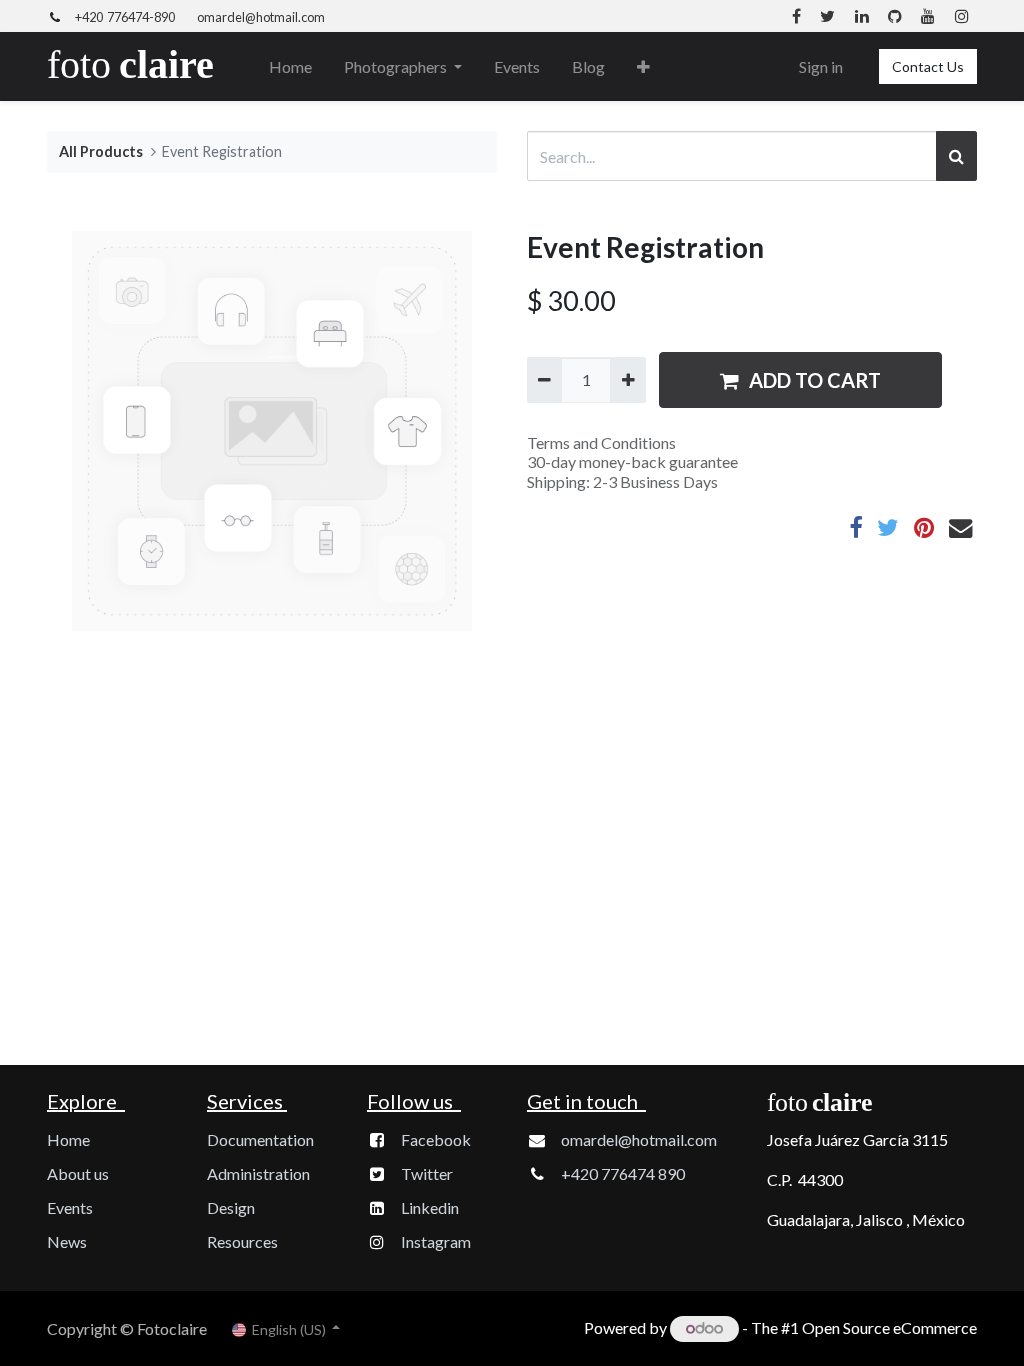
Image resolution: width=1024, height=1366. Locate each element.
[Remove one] (544, 380)
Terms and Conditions (601, 442)
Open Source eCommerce (889, 1327)
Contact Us (928, 66)
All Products (101, 151)
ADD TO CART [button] (815, 380)
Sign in (821, 66)
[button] (643, 67)
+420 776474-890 (125, 17)
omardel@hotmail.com (261, 17)
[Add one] (627, 380)
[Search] (956, 156)
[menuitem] (290, 67)
